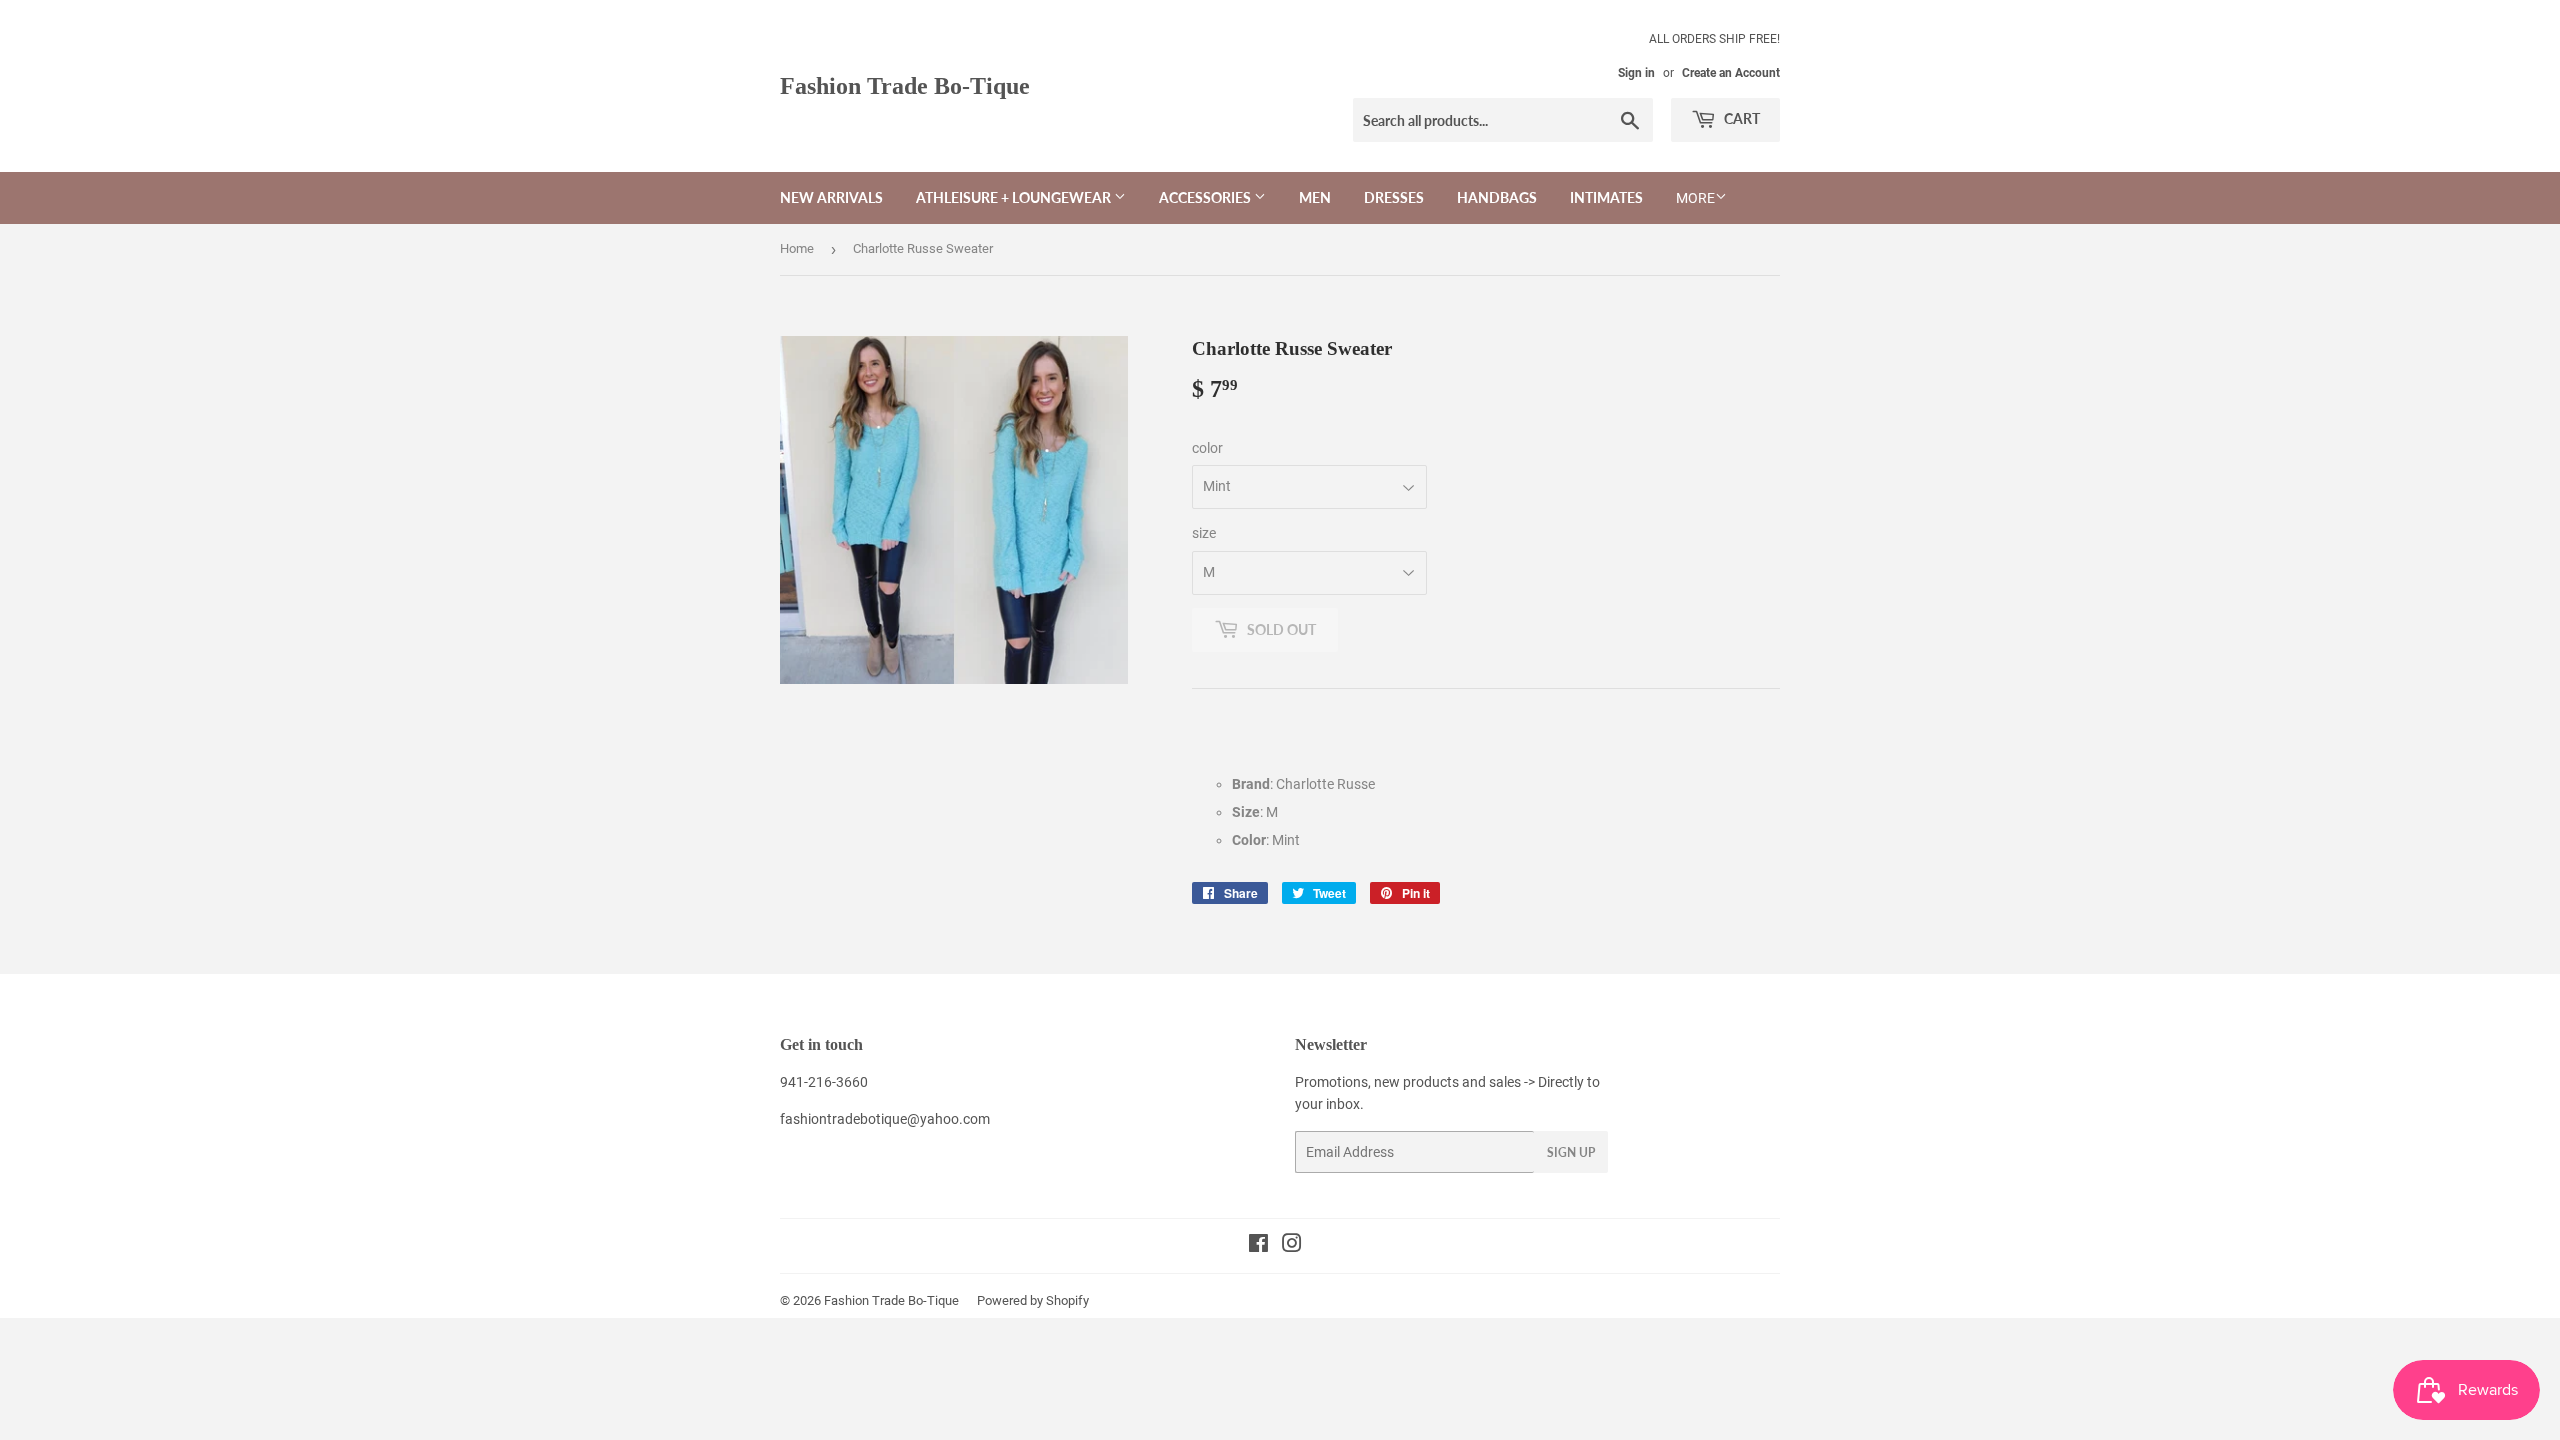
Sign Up (1571, 1152)
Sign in (1636, 73)
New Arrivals (831, 197)
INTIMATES (1606, 197)
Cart (1740, 118)
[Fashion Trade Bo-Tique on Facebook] (1258, 1246)
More (1695, 198)
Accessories (1206, 197)
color (1207, 448)
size (1204, 533)
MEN (1315, 197)
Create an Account (1731, 73)
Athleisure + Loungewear (1015, 197)
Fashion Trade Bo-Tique (905, 85)
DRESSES (1394, 197)
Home (797, 248)
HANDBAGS (1497, 197)
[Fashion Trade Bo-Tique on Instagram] (1292, 1246)
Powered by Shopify (1033, 1300)
